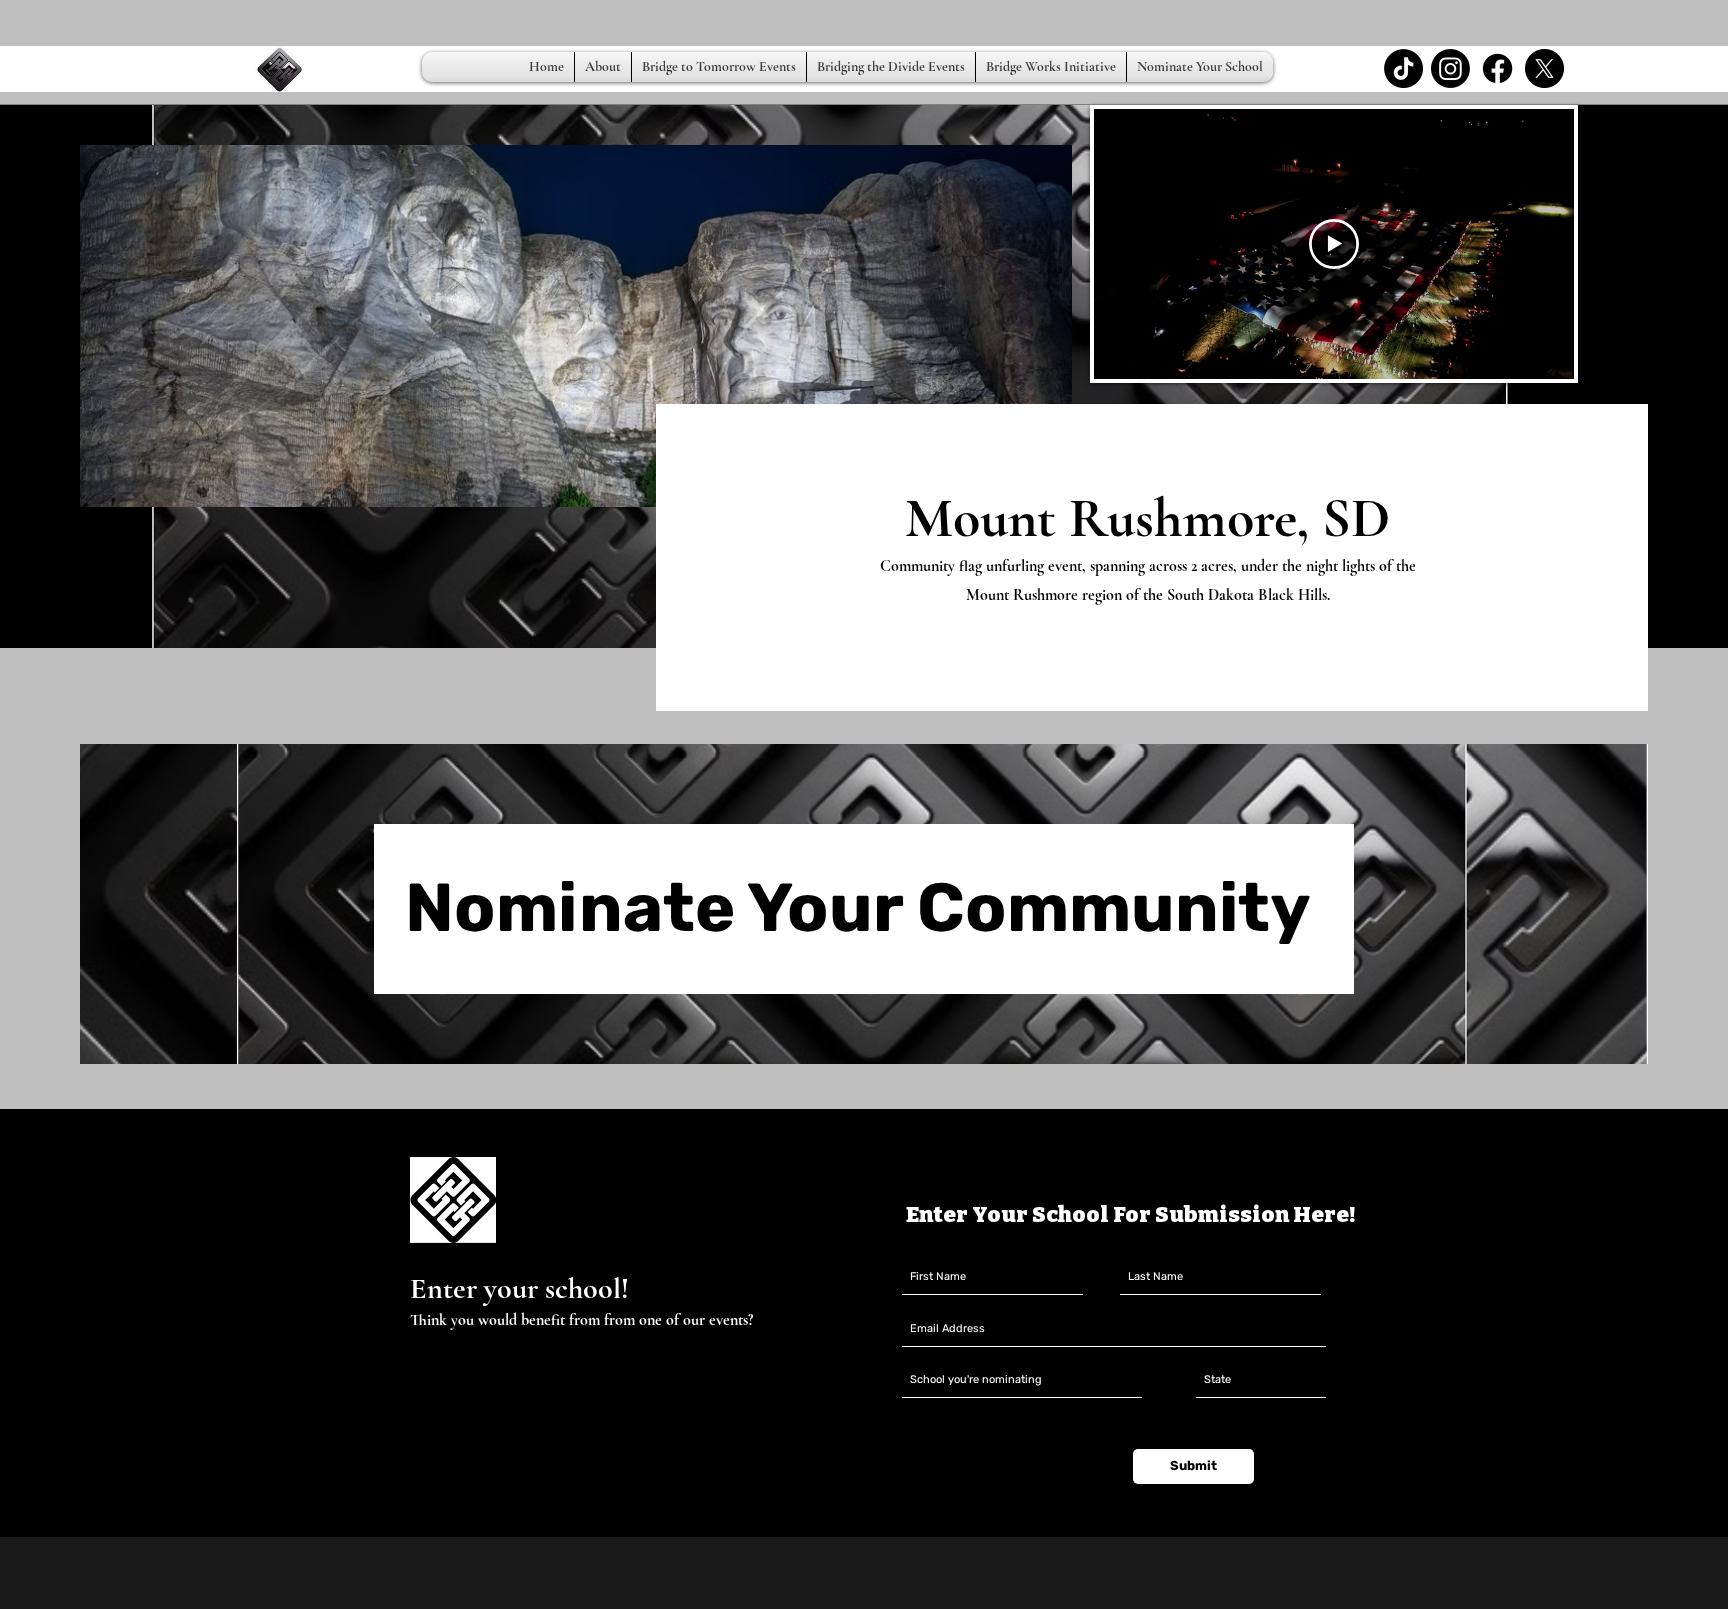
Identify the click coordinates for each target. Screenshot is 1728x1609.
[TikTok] (1403, 68)
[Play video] (1334, 244)
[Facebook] (1497, 68)
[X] (1544, 68)
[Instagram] (1450, 68)
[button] (719, 67)
